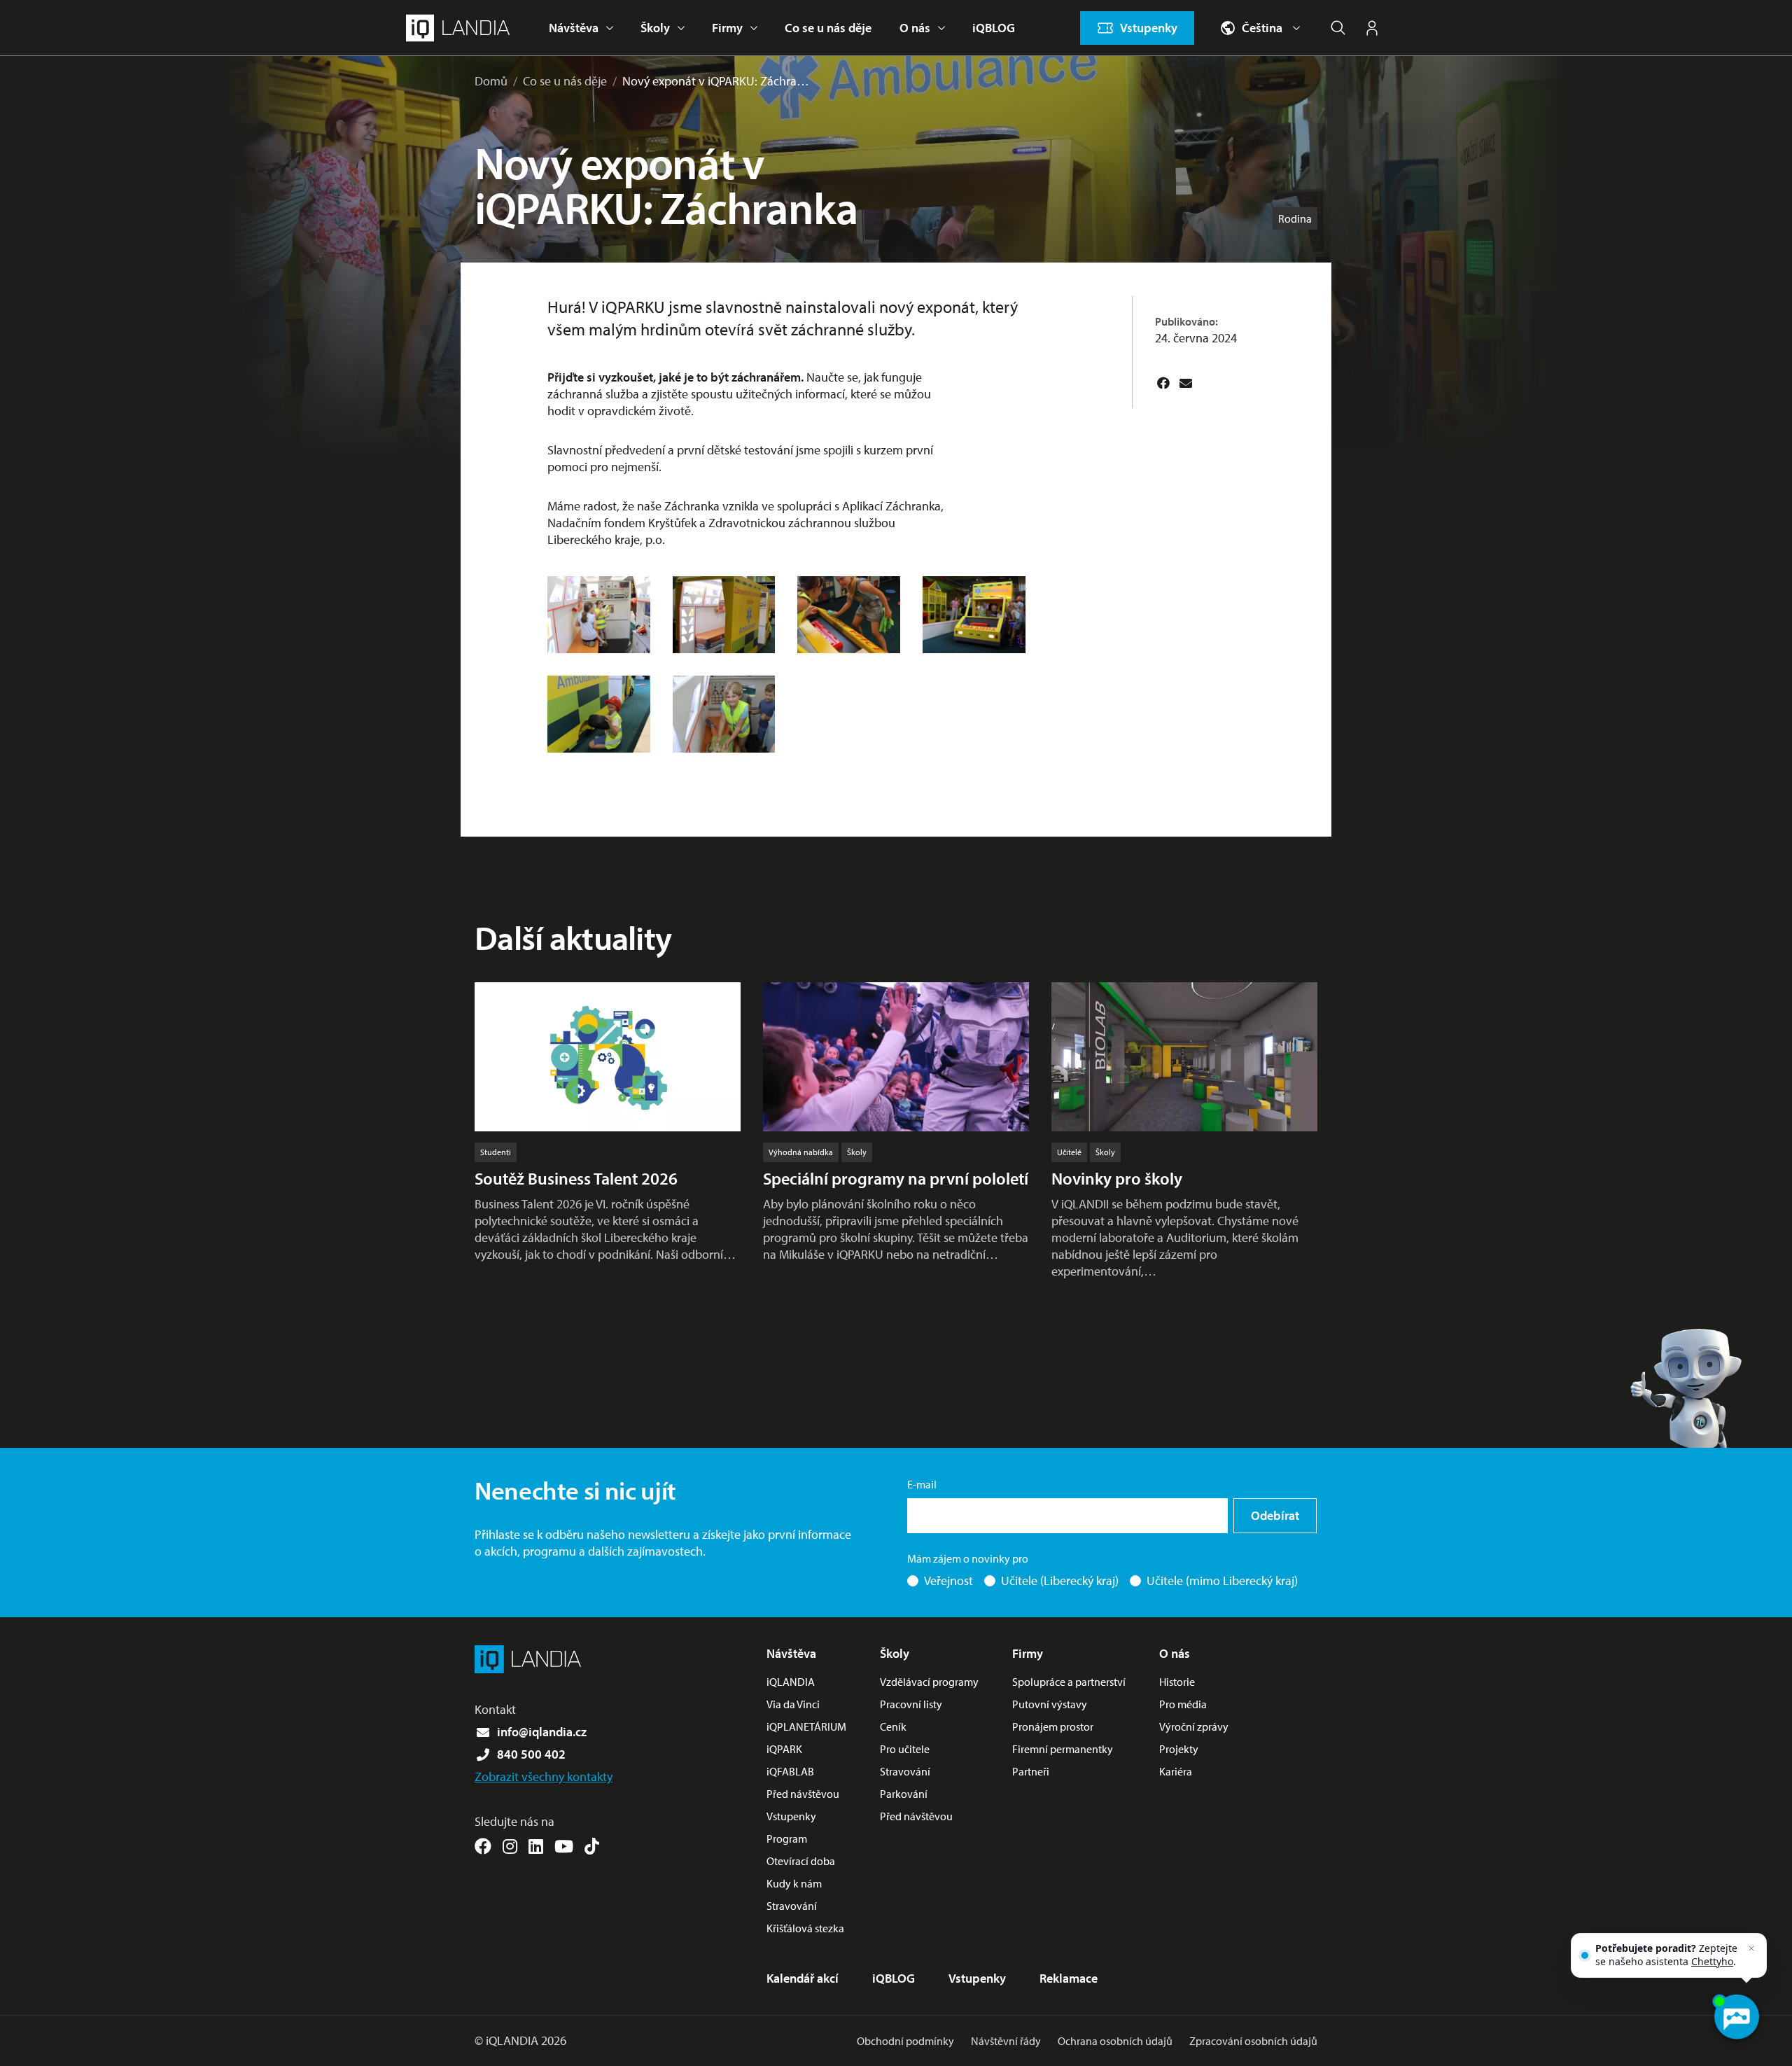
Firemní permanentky (1063, 1749)
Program (787, 1838)
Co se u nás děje (828, 28)
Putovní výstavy (1050, 1704)
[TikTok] (592, 1846)
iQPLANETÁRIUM (806, 1726)
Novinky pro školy (1117, 1178)
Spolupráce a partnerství (1069, 1682)
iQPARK (784, 1749)
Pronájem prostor (1053, 1726)
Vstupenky (791, 1816)
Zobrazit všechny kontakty (544, 1777)
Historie (1177, 1682)
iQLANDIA (791, 1682)
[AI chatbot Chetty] (1736, 2017)
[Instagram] (510, 1846)
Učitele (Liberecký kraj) (1060, 1580)
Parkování (904, 1794)
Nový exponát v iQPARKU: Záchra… (716, 81)
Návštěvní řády (1006, 2041)
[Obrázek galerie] (599, 615)
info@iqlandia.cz (542, 1732)
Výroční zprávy (1194, 1726)
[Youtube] (564, 1846)
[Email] (1186, 383)
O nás (915, 28)
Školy (655, 28)
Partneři (1031, 1771)
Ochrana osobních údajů (1115, 2041)
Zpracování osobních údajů (1253, 2041)
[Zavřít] (1751, 1948)
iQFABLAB (790, 1771)
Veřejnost (948, 1580)
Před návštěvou (803, 1794)
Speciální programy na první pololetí (896, 1178)
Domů (491, 81)
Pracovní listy (911, 1704)
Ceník (893, 1726)
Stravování (792, 1906)
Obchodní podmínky (905, 2041)
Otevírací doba (801, 1861)
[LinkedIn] (536, 1846)
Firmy (727, 28)
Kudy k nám (794, 1883)
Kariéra (1176, 1771)
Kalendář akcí (803, 1978)
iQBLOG (994, 28)
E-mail (922, 1484)
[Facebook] (1163, 383)
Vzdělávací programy (929, 1682)
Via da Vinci (793, 1704)
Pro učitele (905, 1749)
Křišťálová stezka (805, 1928)
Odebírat (1275, 1515)
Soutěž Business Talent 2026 (576, 1178)
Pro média (1183, 1704)
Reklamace (1069, 1978)
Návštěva (574, 28)
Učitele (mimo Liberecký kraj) (1222, 1580)
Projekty (1179, 1749)
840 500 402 (531, 1754)
